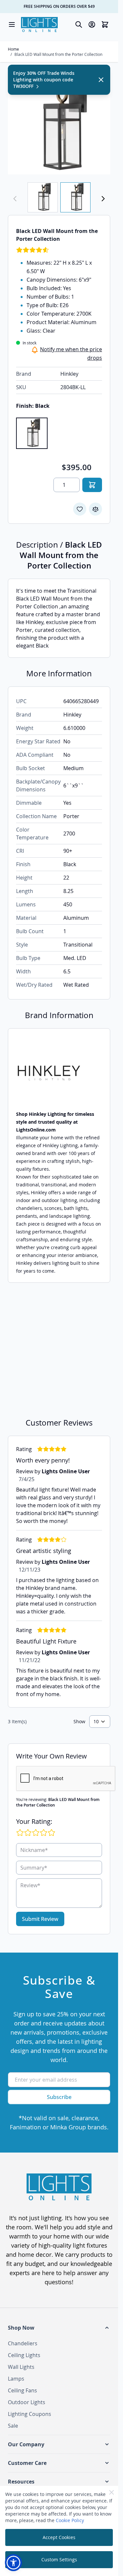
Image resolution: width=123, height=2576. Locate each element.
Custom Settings (59, 2559)
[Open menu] (12, 25)
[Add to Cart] (92, 485)
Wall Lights (21, 2367)
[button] (59, 2328)
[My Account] (92, 25)
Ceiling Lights (24, 2355)
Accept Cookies (59, 2537)
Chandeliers (23, 2343)
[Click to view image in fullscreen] (59, 124)
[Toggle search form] (79, 25)
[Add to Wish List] (80, 509)
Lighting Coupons (30, 2414)
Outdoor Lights (27, 2402)
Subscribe (59, 2097)
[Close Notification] (101, 80)
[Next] (103, 199)
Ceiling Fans (22, 2390)
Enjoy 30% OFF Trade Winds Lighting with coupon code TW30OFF (44, 80)
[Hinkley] (59, 1073)
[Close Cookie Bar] (112, 2492)
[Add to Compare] (95, 509)
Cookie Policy (70, 2520)
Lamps (16, 2379)
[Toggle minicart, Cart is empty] (105, 25)
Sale (13, 2426)
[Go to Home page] (39, 25)
